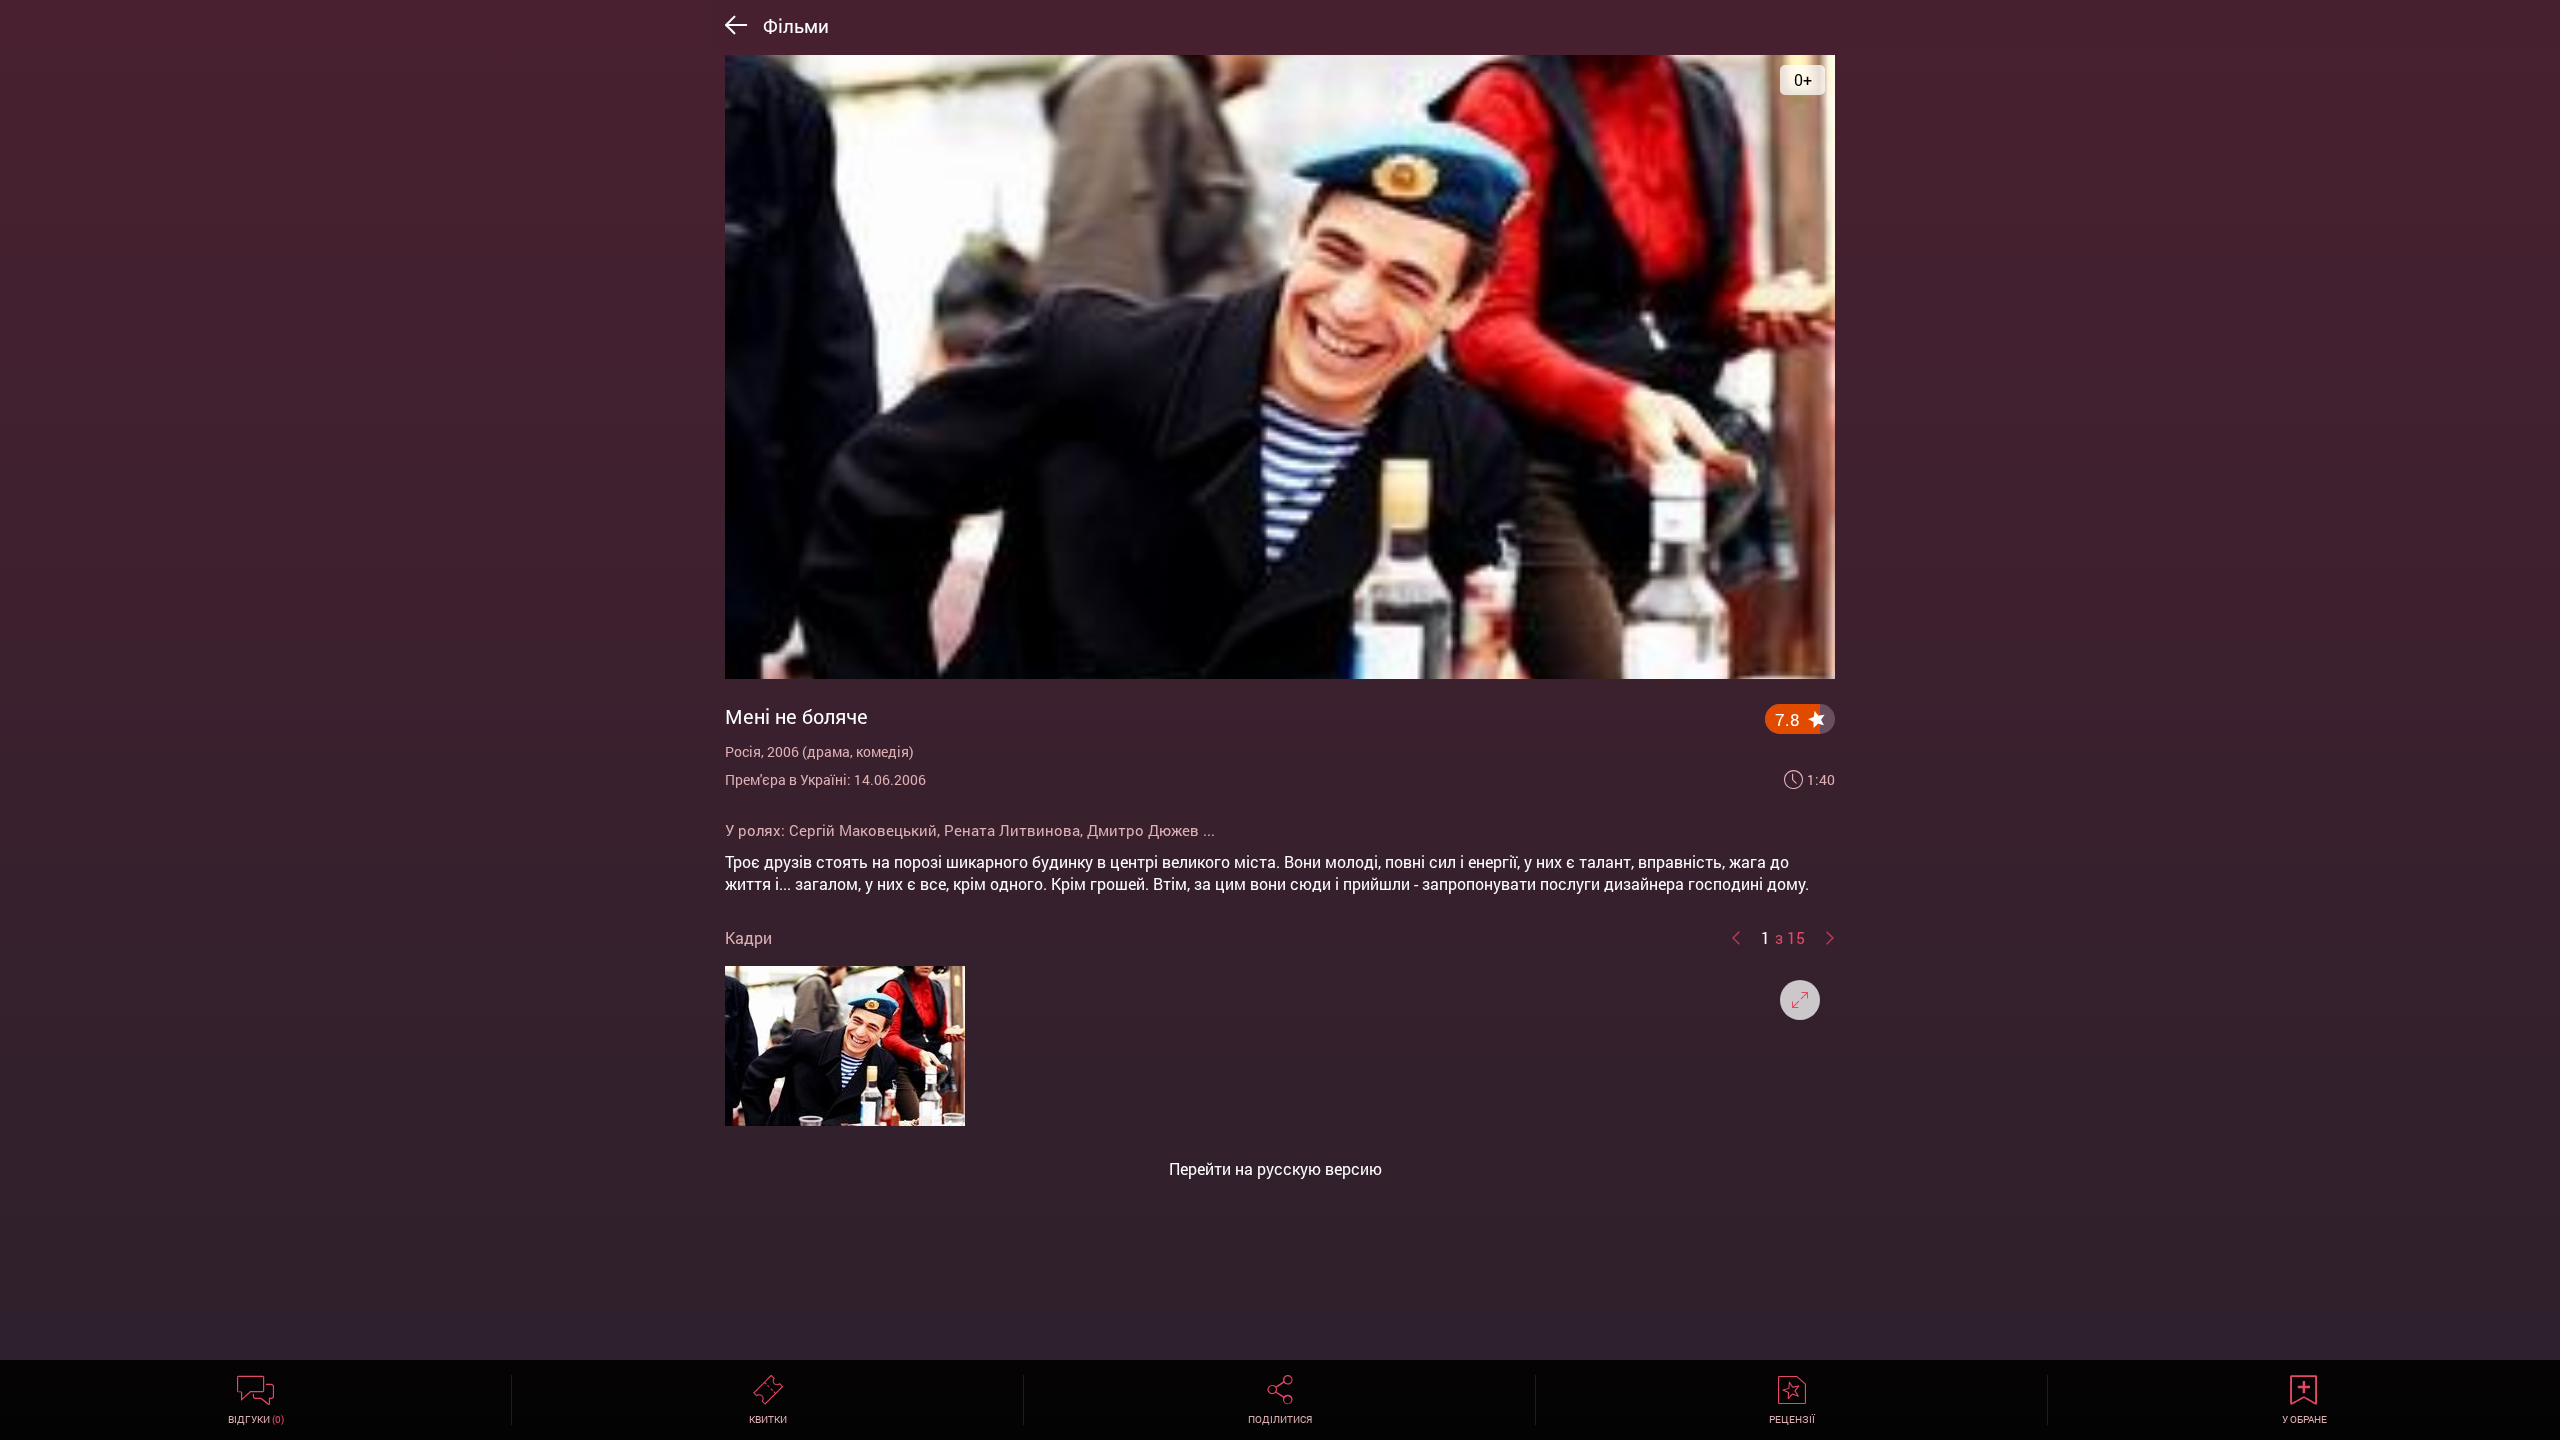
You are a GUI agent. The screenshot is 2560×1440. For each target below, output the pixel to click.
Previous (1736, 938)
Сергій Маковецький (863, 830)
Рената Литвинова (1012, 830)
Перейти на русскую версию (1275, 1169)
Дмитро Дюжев (1143, 830)
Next (1830, 938)
